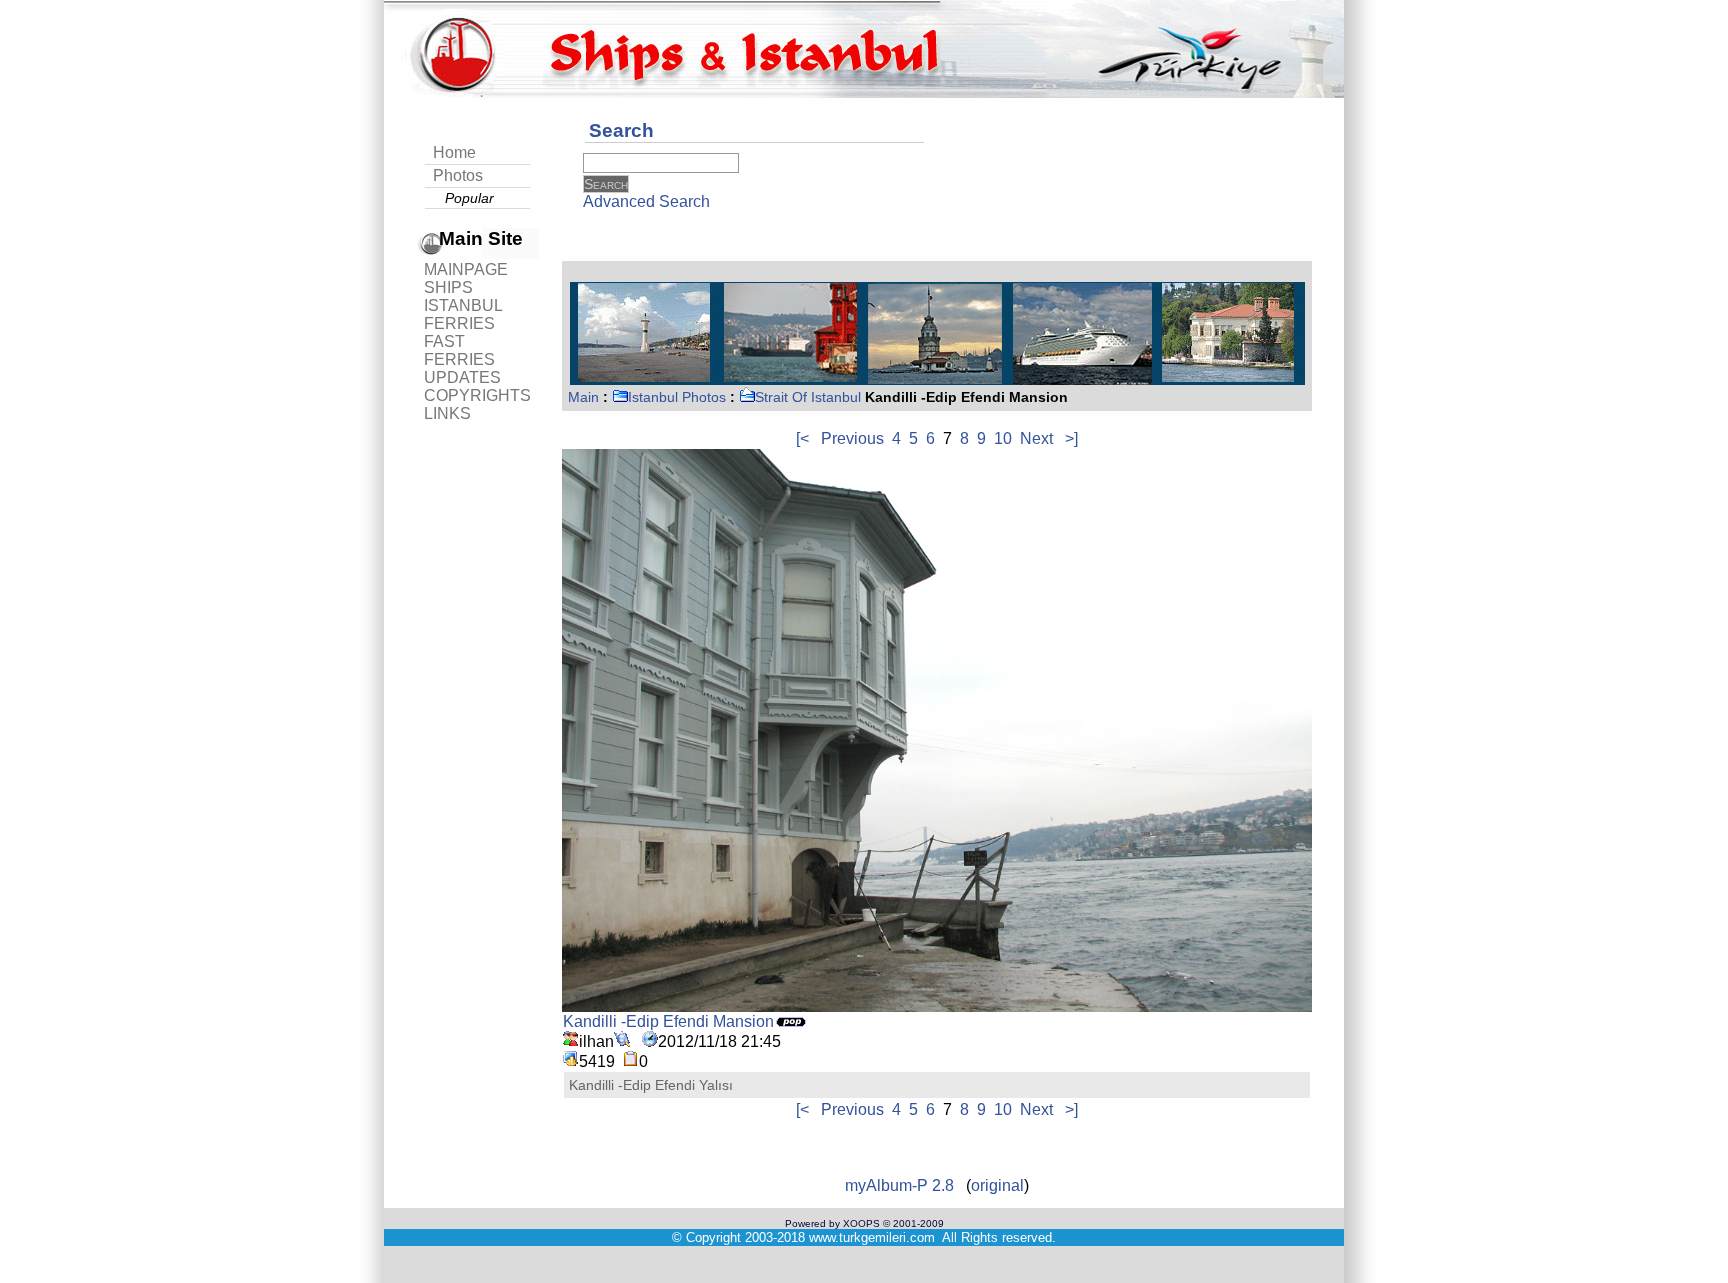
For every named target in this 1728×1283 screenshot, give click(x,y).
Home (454, 152)
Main (583, 397)
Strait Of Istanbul (808, 397)
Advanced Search (646, 201)
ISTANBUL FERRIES (463, 314)
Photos (458, 175)
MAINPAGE (466, 269)
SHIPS (448, 287)
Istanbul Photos (677, 397)
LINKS (447, 413)
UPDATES (462, 377)
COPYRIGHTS (477, 395)
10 (1003, 438)
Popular (469, 198)
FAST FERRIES (459, 350)
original (997, 1185)
